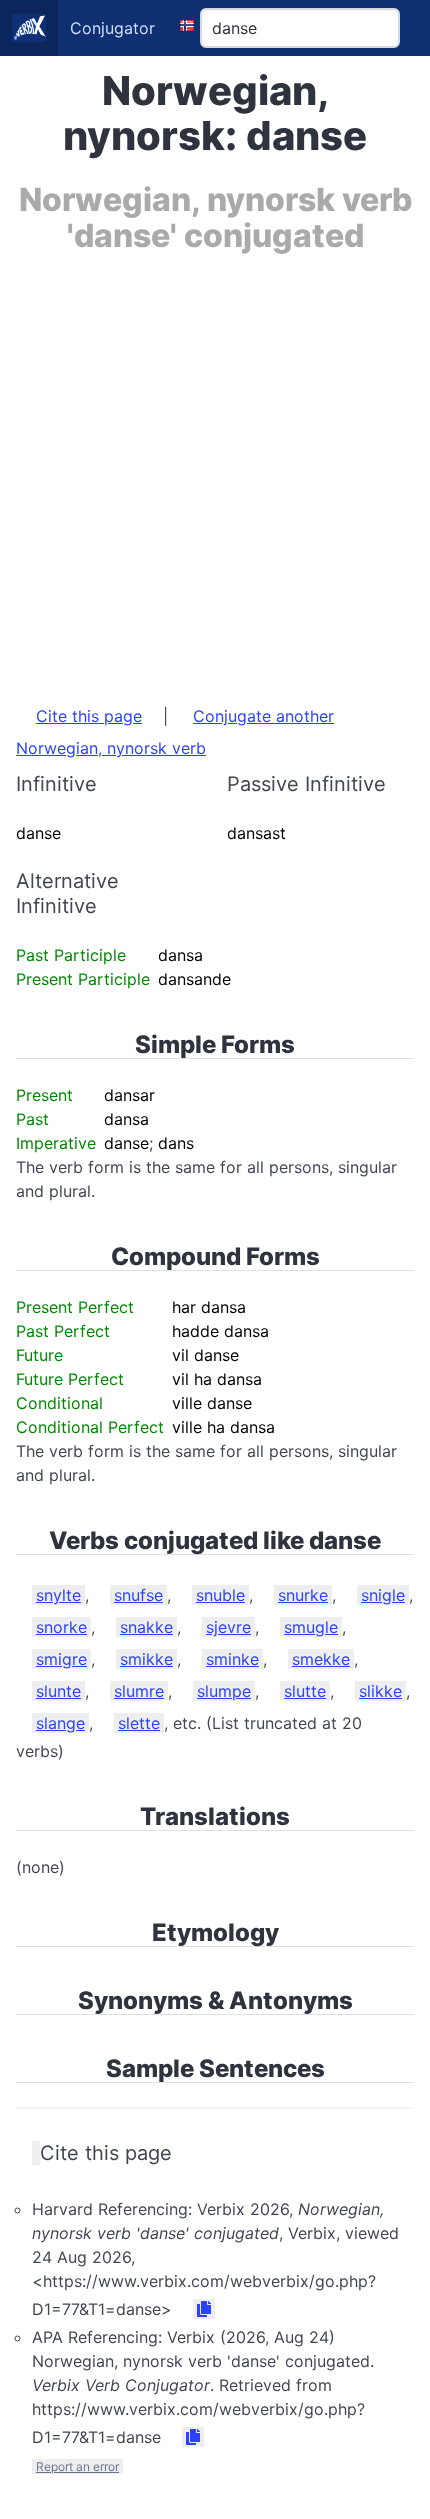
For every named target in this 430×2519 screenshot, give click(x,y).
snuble (220, 1595)
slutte (305, 1691)
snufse (138, 1595)
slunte (58, 1691)
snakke (146, 1627)
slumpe (224, 1691)
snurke (303, 1595)
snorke (61, 1627)
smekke (321, 1659)
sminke (232, 1659)
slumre (139, 1691)
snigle (383, 1595)
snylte (58, 1595)
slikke (380, 1691)
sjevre (228, 1627)
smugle (311, 1627)
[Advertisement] (215, 469)
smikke (146, 1659)
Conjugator (112, 28)
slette (139, 1723)
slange (60, 1723)
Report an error (77, 2466)
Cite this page (89, 716)
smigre (61, 1659)
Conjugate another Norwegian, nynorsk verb (175, 732)
